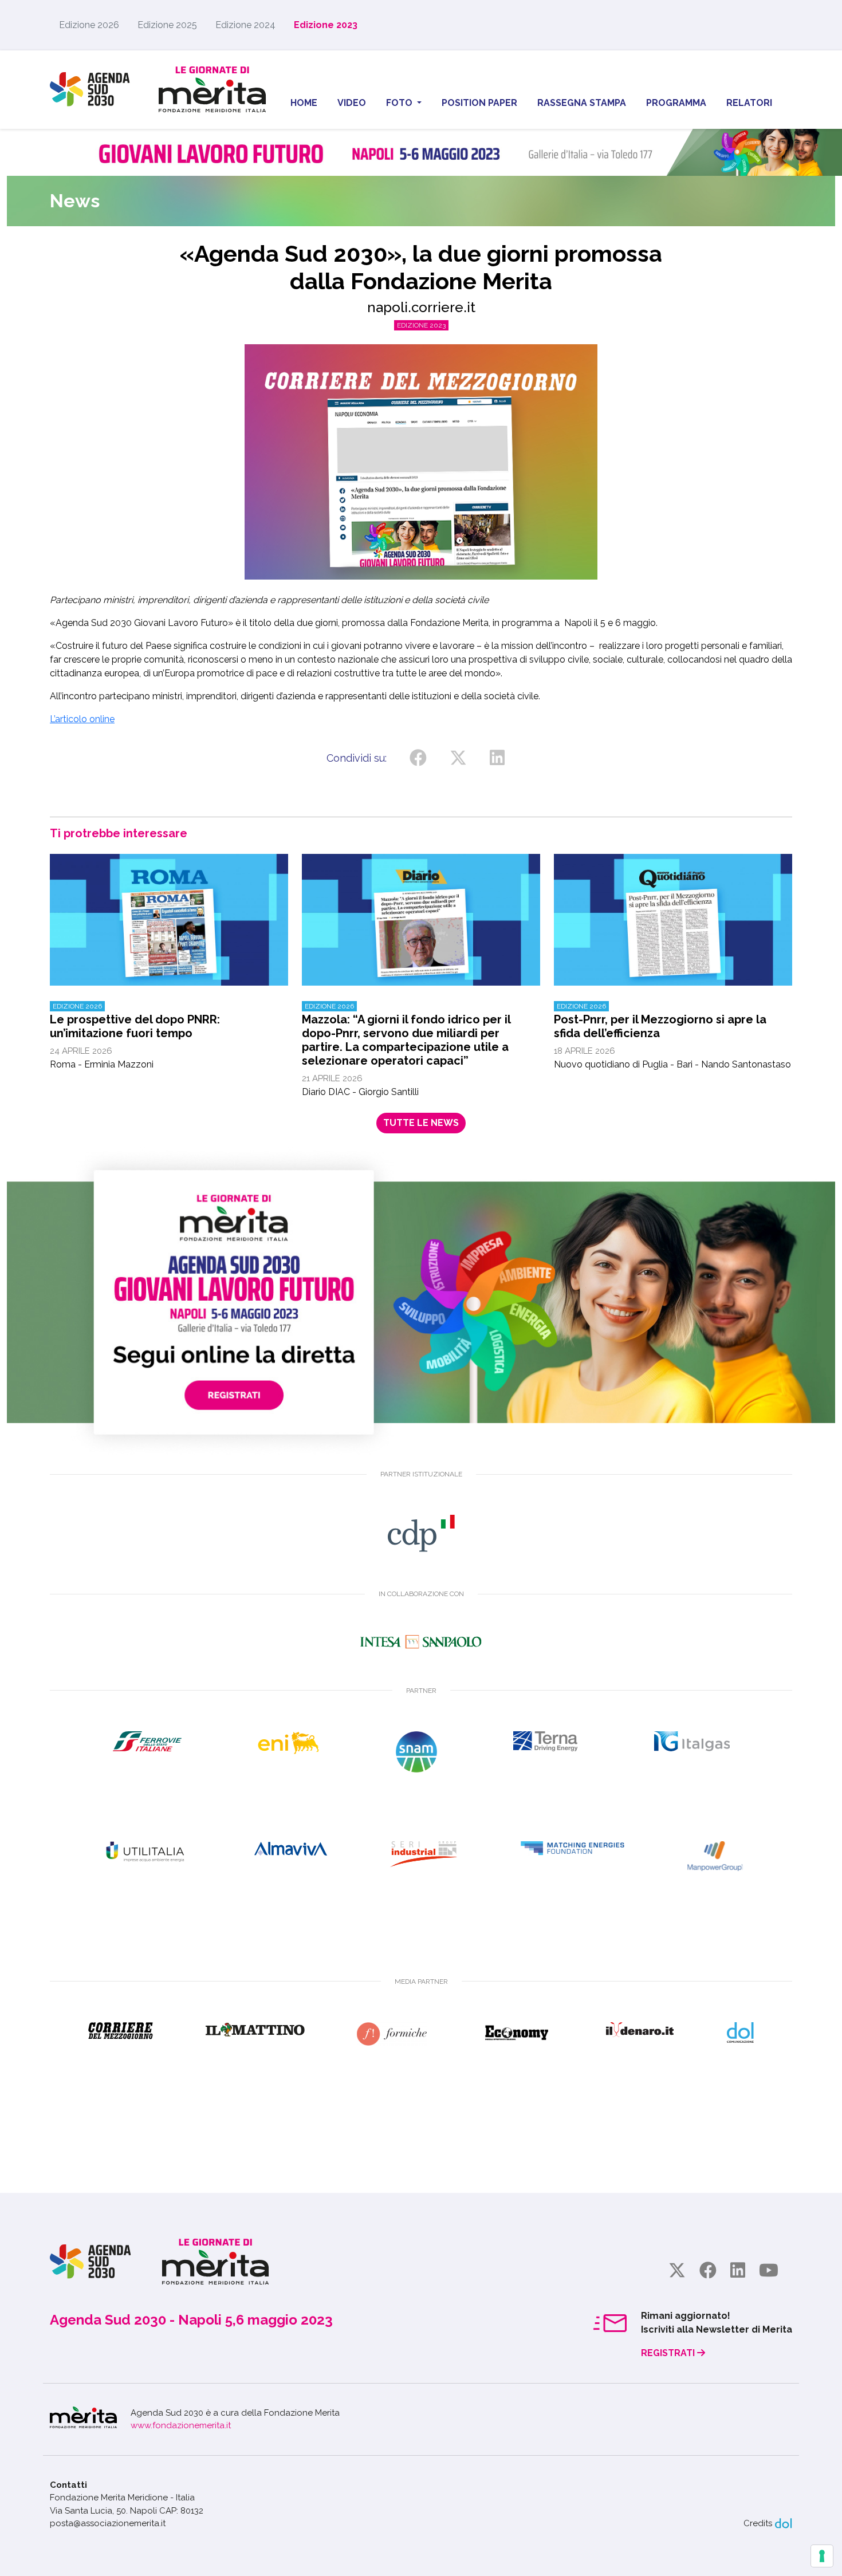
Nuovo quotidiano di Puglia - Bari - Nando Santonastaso (672, 1036)
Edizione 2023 (326, 25)
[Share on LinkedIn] (497, 758)
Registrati (669, 2353)
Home (304, 103)
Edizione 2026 (89, 25)
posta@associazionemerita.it (108, 2523)
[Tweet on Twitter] (458, 758)
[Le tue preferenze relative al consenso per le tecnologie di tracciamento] (822, 2556)
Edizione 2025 (167, 25)
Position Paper (479, 103)
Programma (676, 103)
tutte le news (421, 1123)
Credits (758, 2523)
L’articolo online (82, 719)
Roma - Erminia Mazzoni (135, 1036)
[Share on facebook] (418, 758)
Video (352, 103)
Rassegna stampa (582, 103)
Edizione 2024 (245, 25)
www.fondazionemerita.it (181, 2425)
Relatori (749, 103)
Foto (400, 103)
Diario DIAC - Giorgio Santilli (406, 1050)
